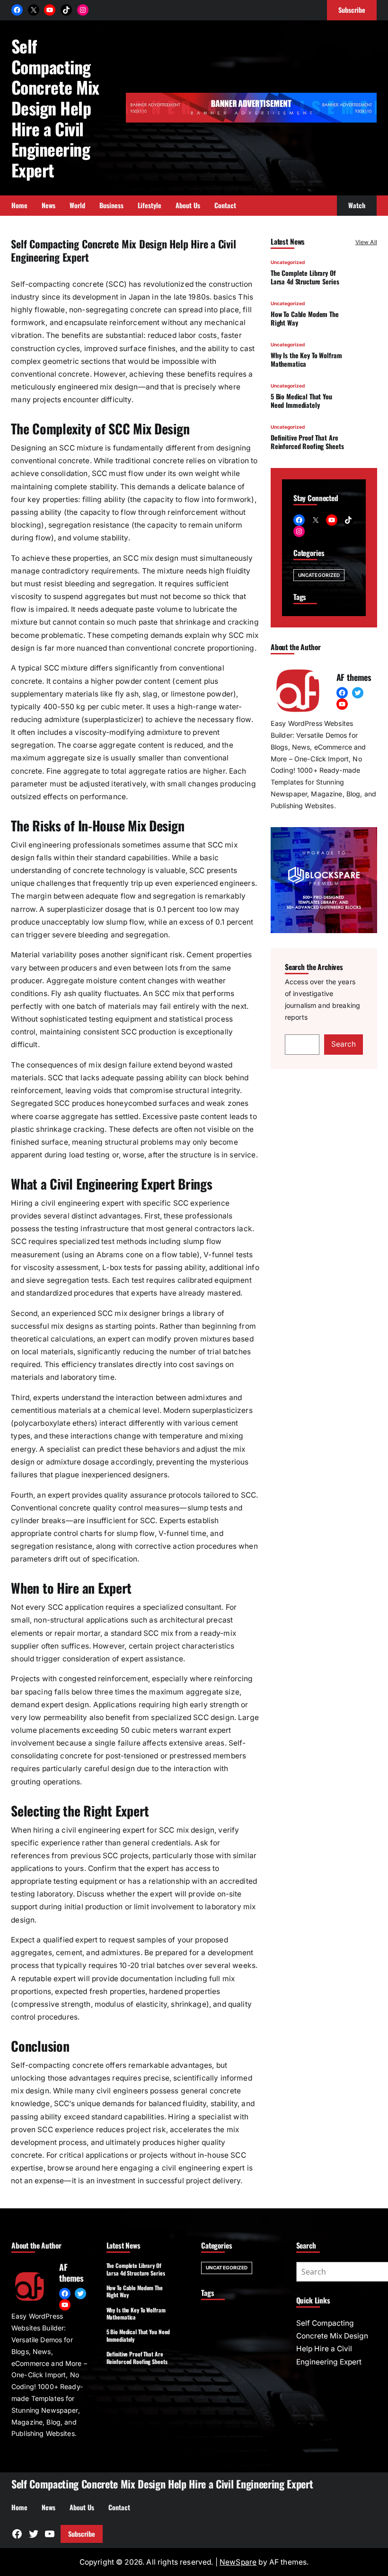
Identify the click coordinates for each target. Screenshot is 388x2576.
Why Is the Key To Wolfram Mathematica (306, 359)
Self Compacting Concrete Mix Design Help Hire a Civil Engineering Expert (55, 108)
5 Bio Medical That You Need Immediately (301, 401)
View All (366, 242)
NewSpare (238, 2562)
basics (225, 297)
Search (344, 1044)
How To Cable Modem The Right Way (305, 318)
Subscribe (82, 2534)
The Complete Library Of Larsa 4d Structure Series (305, 277)
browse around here (83, 2168)
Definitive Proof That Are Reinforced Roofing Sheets (307, 442)
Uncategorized (288, 262)
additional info (234, 1267)
